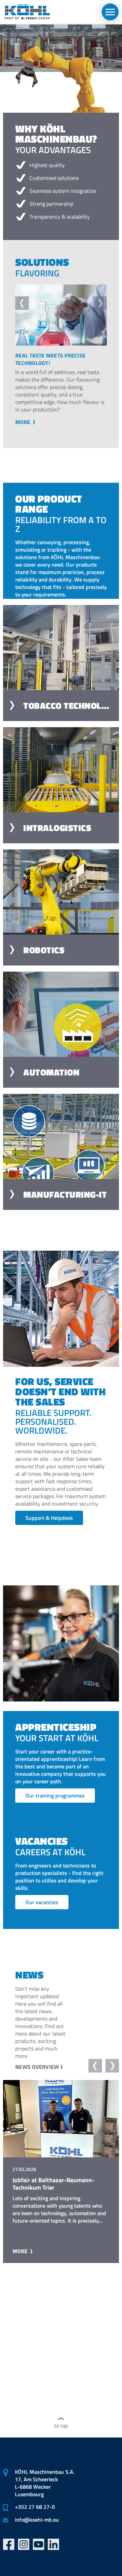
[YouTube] (39, 2544)
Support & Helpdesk (49, 1525)
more (23, 429)
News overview (37, 2074)
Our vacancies (42, 1910)
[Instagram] (24, 2544)
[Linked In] (54, 2544)
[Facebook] (9, 2544)
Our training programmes (55, 1803)
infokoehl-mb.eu (37, 2520)
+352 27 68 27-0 (35, 2507)
